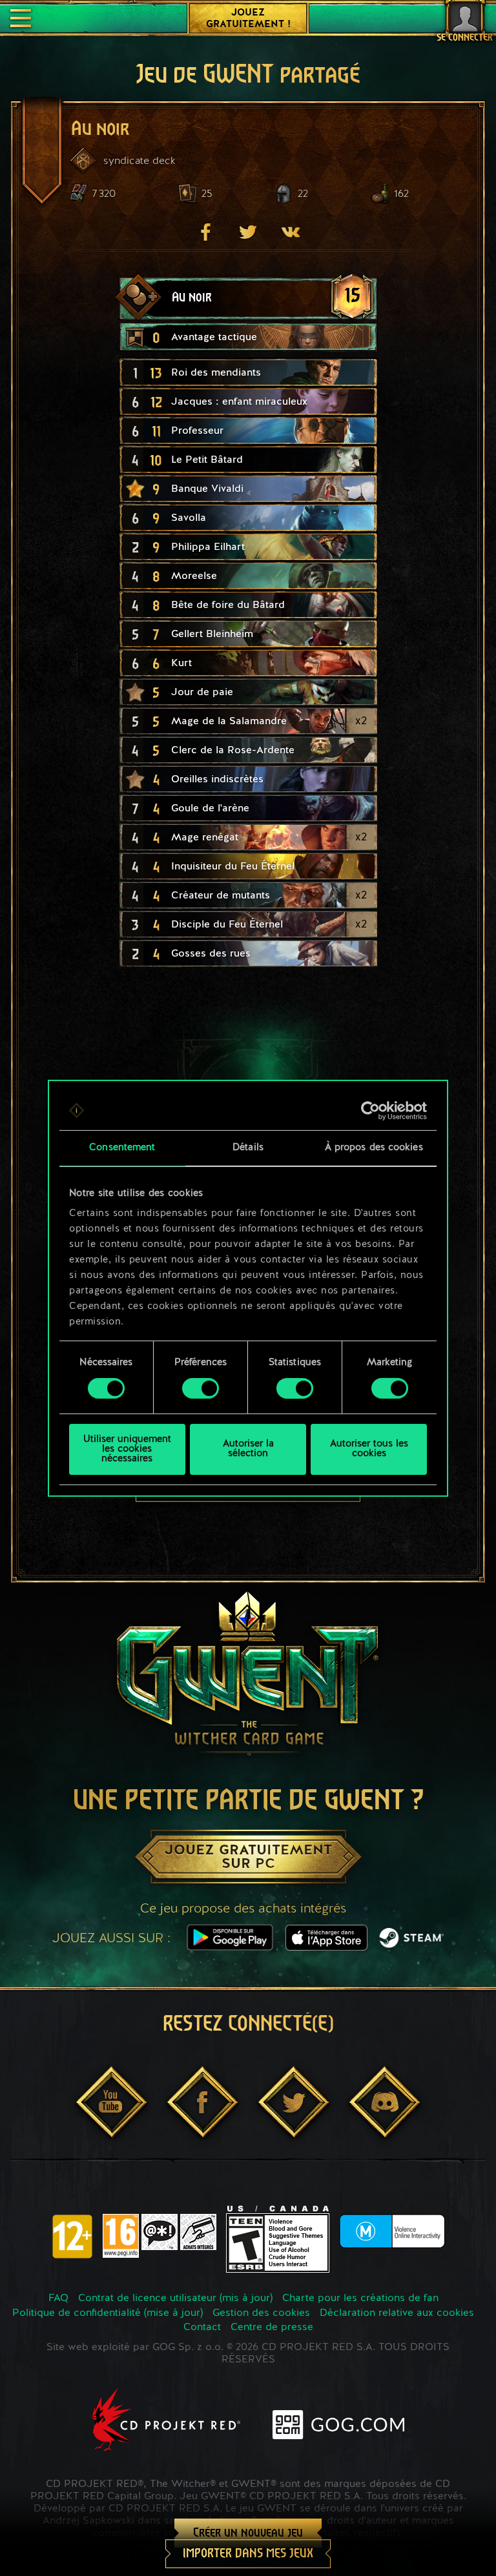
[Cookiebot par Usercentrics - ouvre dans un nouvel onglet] (370, 1110)
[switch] (201, 1388)
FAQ (58, 2298)
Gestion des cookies (261, 2313)
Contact (202, 2328)
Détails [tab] (248, 1147)
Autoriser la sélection (248, 1449)
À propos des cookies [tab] (374, 1147)
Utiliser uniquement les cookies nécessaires (127, 1449)
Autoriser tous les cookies (369, 1449)
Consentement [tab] (122, 1147)
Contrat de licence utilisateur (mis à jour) (175, 2298)
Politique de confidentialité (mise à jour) (108, 2313)
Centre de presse (272, 2328)
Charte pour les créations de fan (360, 2298)
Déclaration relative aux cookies (397, 2313)
